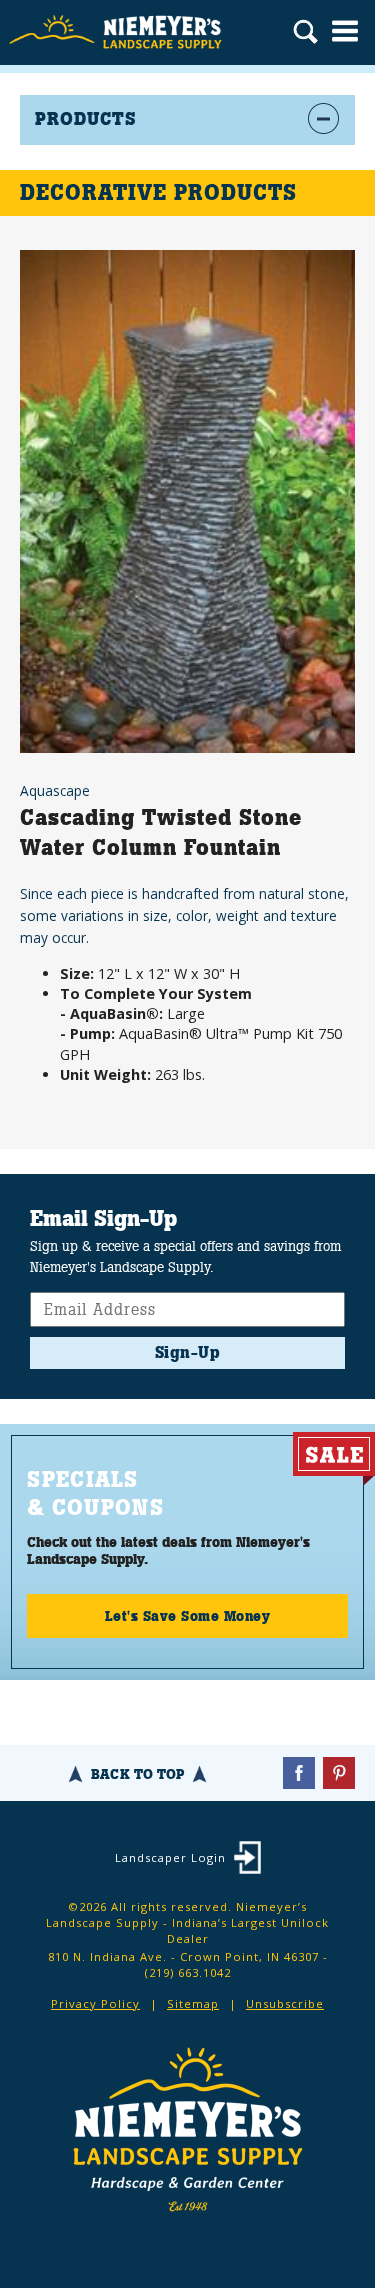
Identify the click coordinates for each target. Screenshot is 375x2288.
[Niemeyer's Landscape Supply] (117, 32)
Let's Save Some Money (188, 1616)
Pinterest (339, 1773)
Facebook (299, 1773)
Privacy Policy (95, 2003)
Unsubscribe (285, 2003)
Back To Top (137, 1774)
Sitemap (193, 2003)
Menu (345, 31)
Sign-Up (188, 1352)
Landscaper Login (170, 1857)
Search (305, 34)
